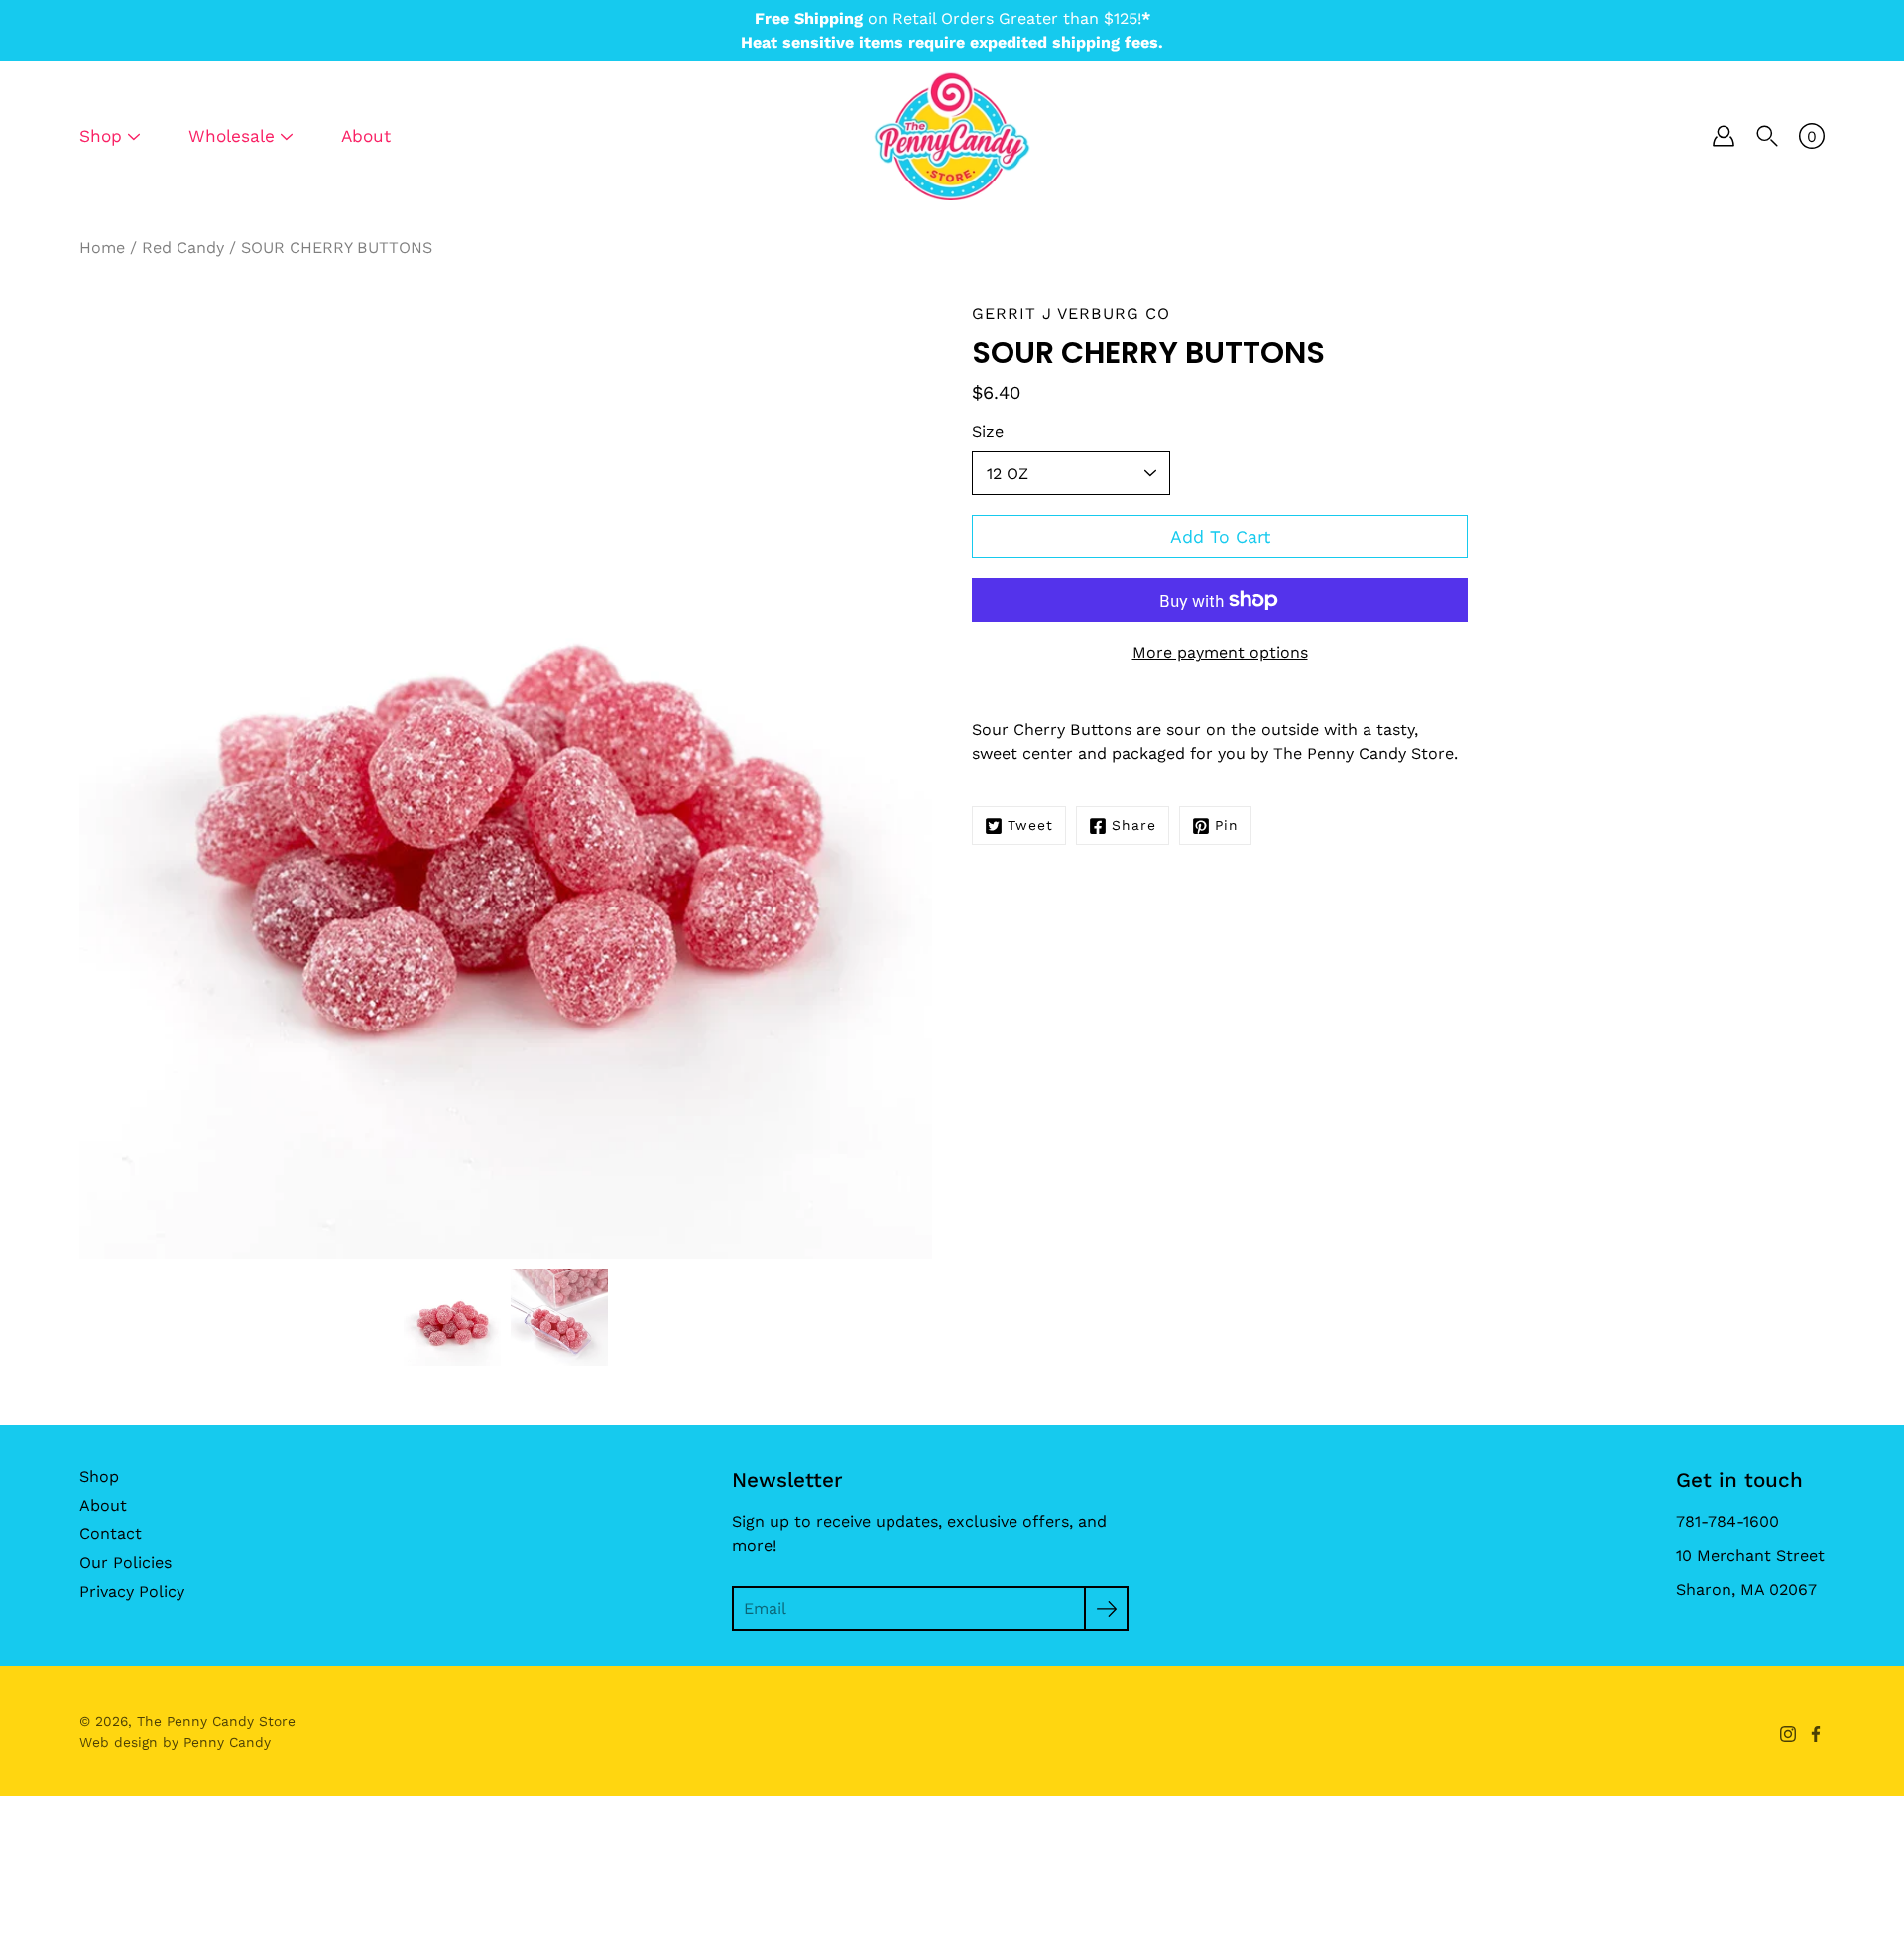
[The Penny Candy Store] (952, 136)
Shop (99, 1476)
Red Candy (183, 247)
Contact (111, 1534)
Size (988, 432)
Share (1134, 825)
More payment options (1220, 652)
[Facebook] (1816, 1734)
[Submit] (1106, 1608)
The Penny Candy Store (216, 1721)
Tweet (1030, 825)
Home (102, 247)
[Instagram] (1788, 1734)
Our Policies (125, 1563)
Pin (1227, 825)
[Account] (1724, 136)
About (366, 136)
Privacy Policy (132, 1591)
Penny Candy (227, 1742)
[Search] (1767, 136)
